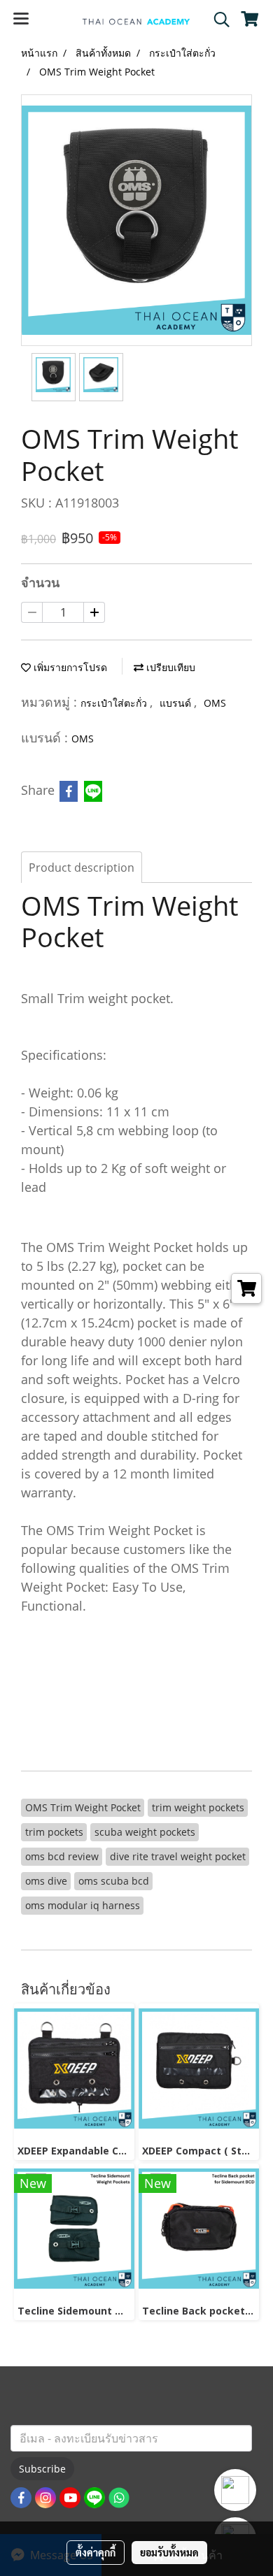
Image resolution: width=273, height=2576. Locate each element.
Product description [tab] (82, 868)
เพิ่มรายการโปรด (69, 667)
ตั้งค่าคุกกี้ (96, 2552)
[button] (217, 20)
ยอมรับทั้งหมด (169, 2552)
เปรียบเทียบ (169, 667)
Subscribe (42, 2469)
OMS (215, 703)
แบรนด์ (177, 703)
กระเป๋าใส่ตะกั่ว (115, 703)
